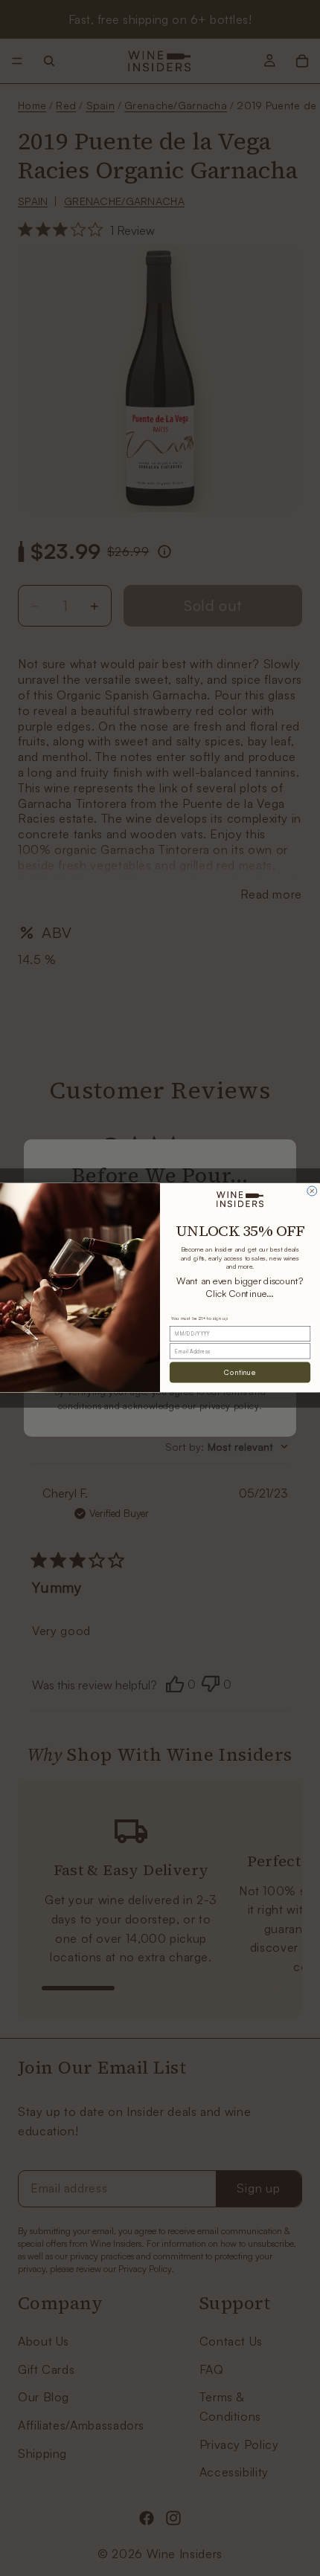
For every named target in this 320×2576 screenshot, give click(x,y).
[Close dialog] (312, 1191)
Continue (240, 1373)
